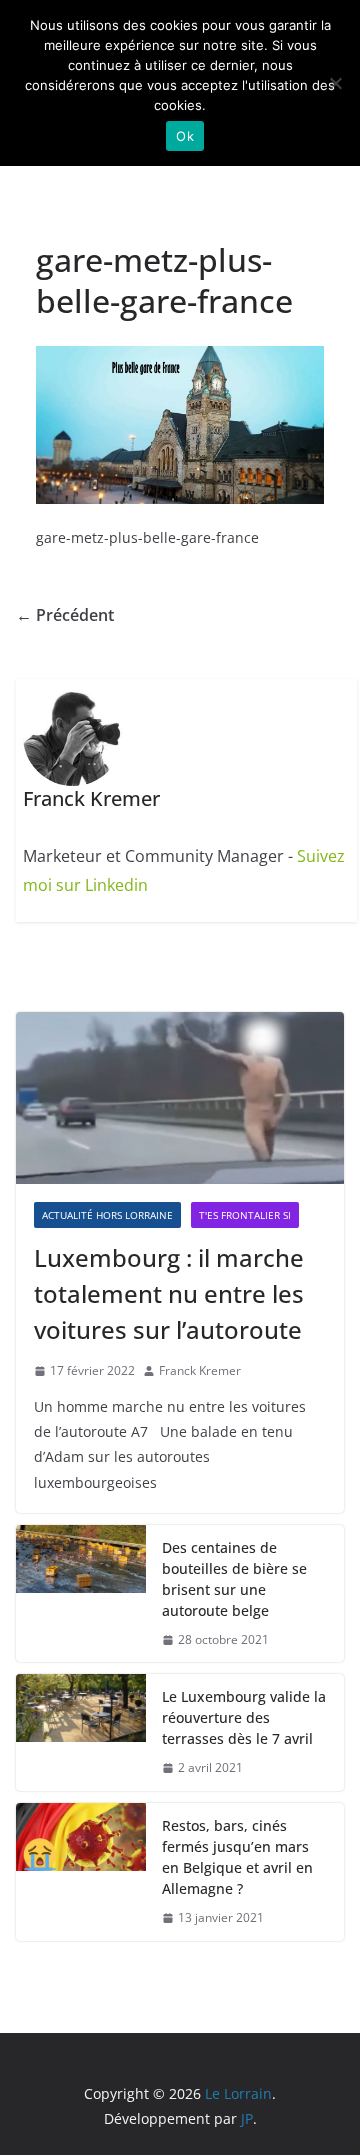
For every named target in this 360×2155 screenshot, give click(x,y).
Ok (185, 136)
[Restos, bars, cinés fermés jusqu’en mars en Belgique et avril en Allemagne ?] (81, 1872)
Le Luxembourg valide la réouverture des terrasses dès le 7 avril (244, 1717)
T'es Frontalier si (245, 1215)
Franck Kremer (200, 1370)
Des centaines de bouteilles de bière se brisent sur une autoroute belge (234, 1579)
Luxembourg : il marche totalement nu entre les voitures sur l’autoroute (169, 1293)
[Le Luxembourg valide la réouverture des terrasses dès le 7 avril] (81, 1732)
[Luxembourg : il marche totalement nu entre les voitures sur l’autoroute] (180, 1098)
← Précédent (65, 615)
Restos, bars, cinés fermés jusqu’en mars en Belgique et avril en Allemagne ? (237, 1857)
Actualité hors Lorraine (107, 1215)
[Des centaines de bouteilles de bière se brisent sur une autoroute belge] (81, 1594)
